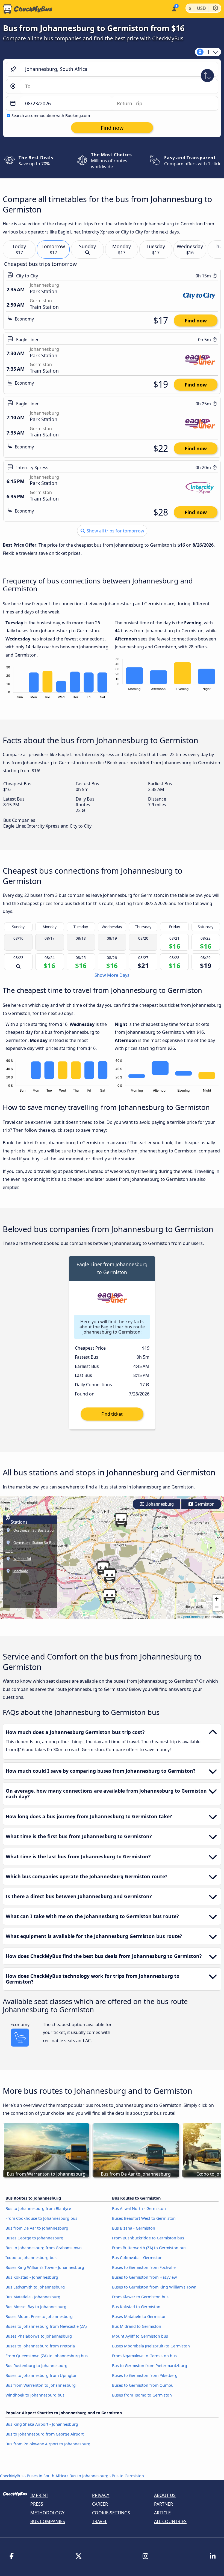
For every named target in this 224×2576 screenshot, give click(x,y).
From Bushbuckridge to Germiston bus (148, 2238)
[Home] (26, 9)
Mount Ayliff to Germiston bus (140, 2336)
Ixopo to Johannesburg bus (31, 2258)
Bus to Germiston (128, 2476)
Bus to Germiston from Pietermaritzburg (150, 2366)
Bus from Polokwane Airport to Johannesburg (48, 2444)
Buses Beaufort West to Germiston (144, 2218)
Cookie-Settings (111, 2513)
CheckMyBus (12, 2476)
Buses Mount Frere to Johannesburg (39, 2316)
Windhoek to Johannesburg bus (35, 2395)
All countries (170, 2521)
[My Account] (174, 8)
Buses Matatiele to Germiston (139, 2316)
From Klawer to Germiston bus (140, 2297)
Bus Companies (48, 2521)
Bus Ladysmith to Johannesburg (35, 2287)
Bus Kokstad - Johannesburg (32, 2277)
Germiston (204, 1504)
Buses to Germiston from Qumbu (143, 2385)
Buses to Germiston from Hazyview (144, 2277)
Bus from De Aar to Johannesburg (37, 2228)
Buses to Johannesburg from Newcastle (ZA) (46, 2326)
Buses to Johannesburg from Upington (42, 2375)
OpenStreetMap (193, 1617)
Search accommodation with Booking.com (51, 116)
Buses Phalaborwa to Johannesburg (39, 2336)
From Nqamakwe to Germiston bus (144, 2356)
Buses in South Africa (46, 2476)
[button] (110, 1575)
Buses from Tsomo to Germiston (142, 2395)
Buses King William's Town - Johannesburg (45, 2267)
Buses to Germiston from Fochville (144, 2267)
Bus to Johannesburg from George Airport (45, 2434)
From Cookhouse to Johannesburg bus (41, 2218)
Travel (100, 2521)
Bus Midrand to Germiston (137, 2326)
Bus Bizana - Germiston (134, 2228)
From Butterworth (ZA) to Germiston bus (149, 2248)
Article (162, 2513)
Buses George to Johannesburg (34, 2238)
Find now (196, 320)
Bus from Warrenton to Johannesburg (41, 2385)
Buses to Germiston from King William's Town (154, 2287)
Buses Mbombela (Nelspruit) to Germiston (151, 2346)
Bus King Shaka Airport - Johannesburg (42, 2424)
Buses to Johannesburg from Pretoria (40, 2346)
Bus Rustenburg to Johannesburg (36, 2366)
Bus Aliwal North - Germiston (139, 2208)
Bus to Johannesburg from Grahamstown (44, 2248)
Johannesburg (159, 1504)
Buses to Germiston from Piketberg (145, 2375)
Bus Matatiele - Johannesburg (33, 2297)
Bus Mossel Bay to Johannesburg (36, 2307)
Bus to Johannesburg (89, 2476)
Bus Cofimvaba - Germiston (137, 2258)
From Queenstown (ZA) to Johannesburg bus (47, 2356)
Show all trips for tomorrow (115, 531)
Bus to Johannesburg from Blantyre (38, 2208)
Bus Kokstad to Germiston (136, 2307)
